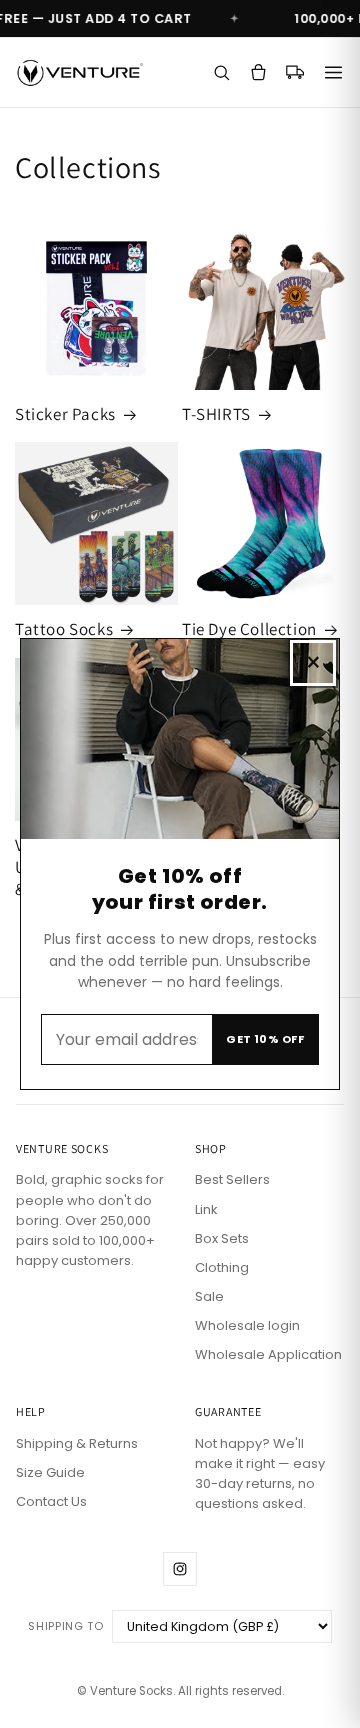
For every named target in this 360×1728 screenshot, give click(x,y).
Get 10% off (265, 1039)
